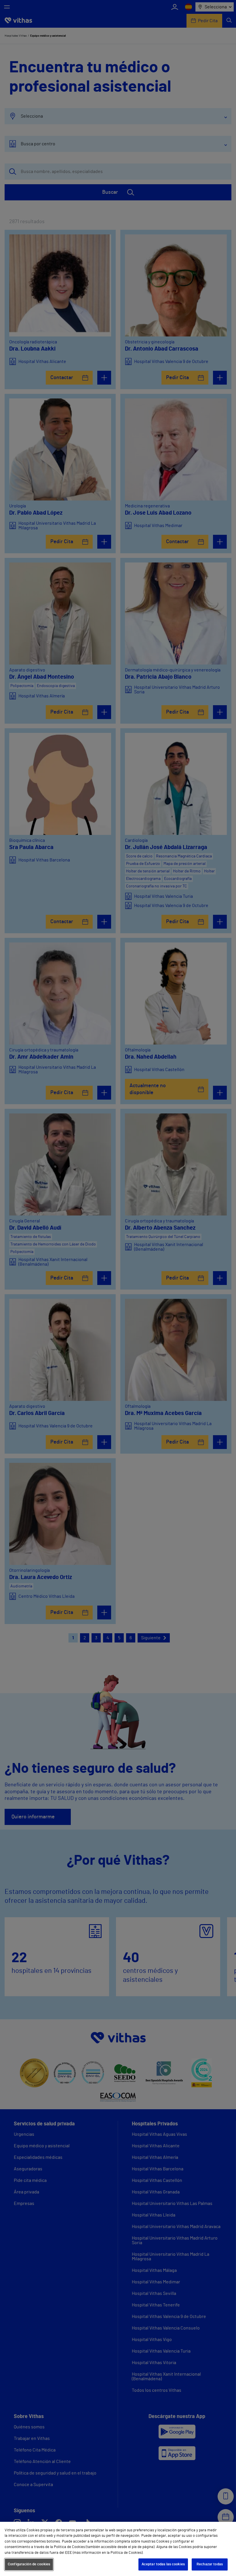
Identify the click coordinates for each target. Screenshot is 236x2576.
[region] (118, 2549)
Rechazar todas (210, 2564)
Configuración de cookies (29, 2564)
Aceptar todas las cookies (163, 2564)
